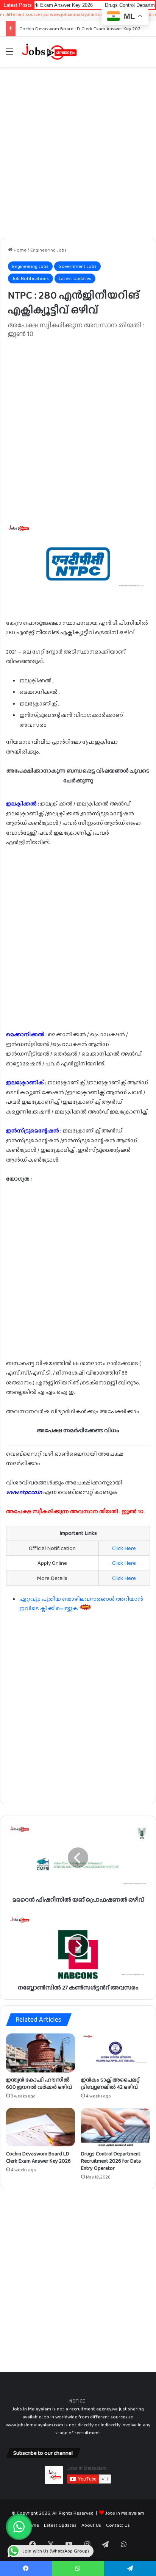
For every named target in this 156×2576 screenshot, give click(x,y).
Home (19, 250)
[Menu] (9, 54)
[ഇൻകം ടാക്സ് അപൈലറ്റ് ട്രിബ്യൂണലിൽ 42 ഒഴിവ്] (115, 2053)
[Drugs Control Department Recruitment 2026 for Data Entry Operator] (115, 2127)
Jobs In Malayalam (125, 2513)
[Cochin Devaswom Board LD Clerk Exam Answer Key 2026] (41, 2127)
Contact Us (118, 2525)
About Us (91, 2525)
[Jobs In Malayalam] (49, 52)
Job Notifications (30, 278)
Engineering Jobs (48, 250)
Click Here (124, 1548)
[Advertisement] (78, 152)
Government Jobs (77, 266)
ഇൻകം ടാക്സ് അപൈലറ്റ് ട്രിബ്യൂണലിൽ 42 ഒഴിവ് (110, 2083)
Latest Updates (75, 278)
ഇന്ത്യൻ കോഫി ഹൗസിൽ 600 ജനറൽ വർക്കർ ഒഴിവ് (39, 2083)
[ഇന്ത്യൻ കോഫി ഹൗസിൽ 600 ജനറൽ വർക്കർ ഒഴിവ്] (41, 2053)
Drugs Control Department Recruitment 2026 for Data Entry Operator (111, 2161)
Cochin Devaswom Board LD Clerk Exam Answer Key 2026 (81, 29)
